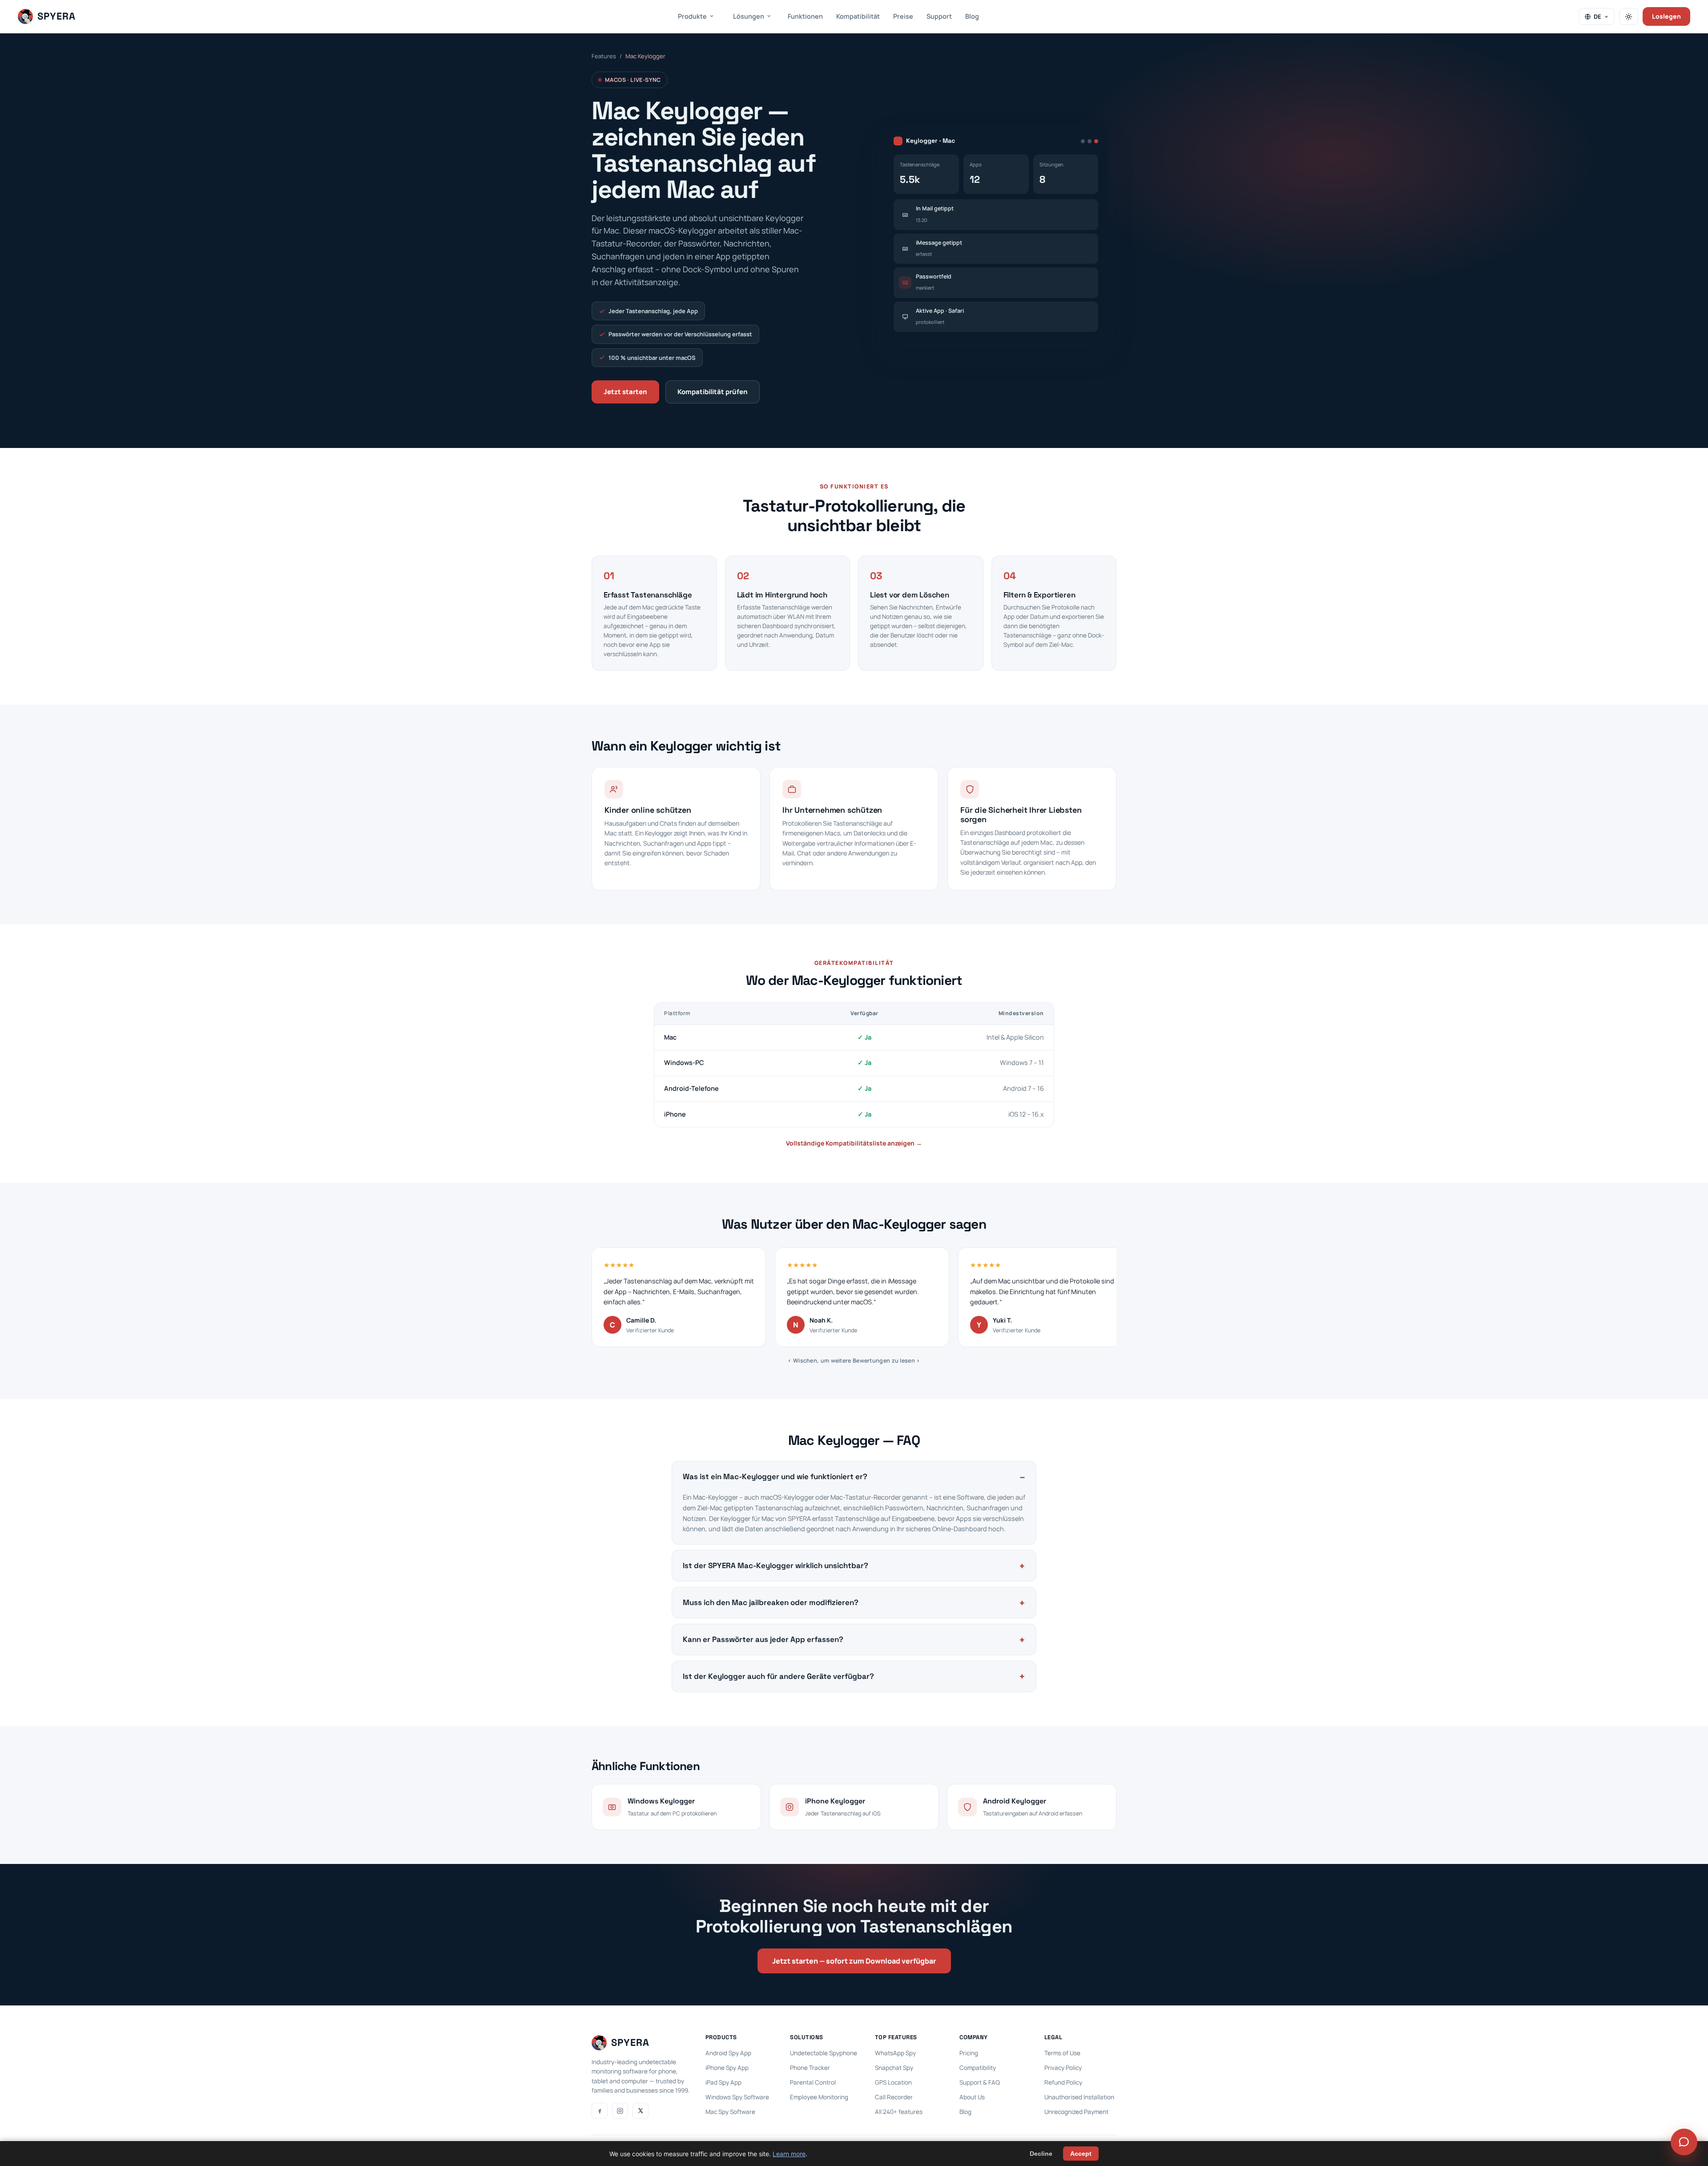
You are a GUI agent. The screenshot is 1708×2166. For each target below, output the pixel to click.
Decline (1041, 2154)
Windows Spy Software (737, 2097)
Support (939, 16)
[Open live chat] (1684, 2142)
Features (604, 56)
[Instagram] (620, 2111)
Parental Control (813, 2082)
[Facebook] (600, 2111)
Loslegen (1666, 16)
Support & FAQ (980, 2082)
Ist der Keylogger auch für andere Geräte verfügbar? (778, 1676)
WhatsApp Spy (895, 2053)
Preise (903, 16)
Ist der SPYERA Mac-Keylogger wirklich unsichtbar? (775, 1565)
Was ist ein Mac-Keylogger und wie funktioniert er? (775, 1476)
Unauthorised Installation (1079, 2097)
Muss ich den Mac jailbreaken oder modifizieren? (771, 1602)
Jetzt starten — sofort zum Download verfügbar (854, 1961)
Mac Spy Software (730, 2112)
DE (1597, 16)
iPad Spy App (723, 2082)
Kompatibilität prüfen (713, 392)
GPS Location (893, 2082)
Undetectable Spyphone (824, 2053)
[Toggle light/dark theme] (1629, 16)
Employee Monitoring (819, 2097)
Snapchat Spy (894, 2068)
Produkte (692, 16)
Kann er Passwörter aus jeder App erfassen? (763, 1639)
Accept (1081, 2154)
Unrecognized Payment (1076, 2112)
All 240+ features (899, 2112)
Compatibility (978, 2068)
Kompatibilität (858, 16)
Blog (972, 16)
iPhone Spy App (727, 2068)
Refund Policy (1063, 2082)
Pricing (969, 2053)
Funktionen (805, 16)
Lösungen (749, 16)
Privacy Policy (1063, 2068)
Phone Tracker (810, 2068)
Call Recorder (894, 2097)
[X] (640, 2111)
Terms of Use (1062, 2053)
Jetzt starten (625, 392)
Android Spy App (728, 2053)
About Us (972, 2097)
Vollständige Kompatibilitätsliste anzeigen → (854, 1143)
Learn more (789, 2154)
